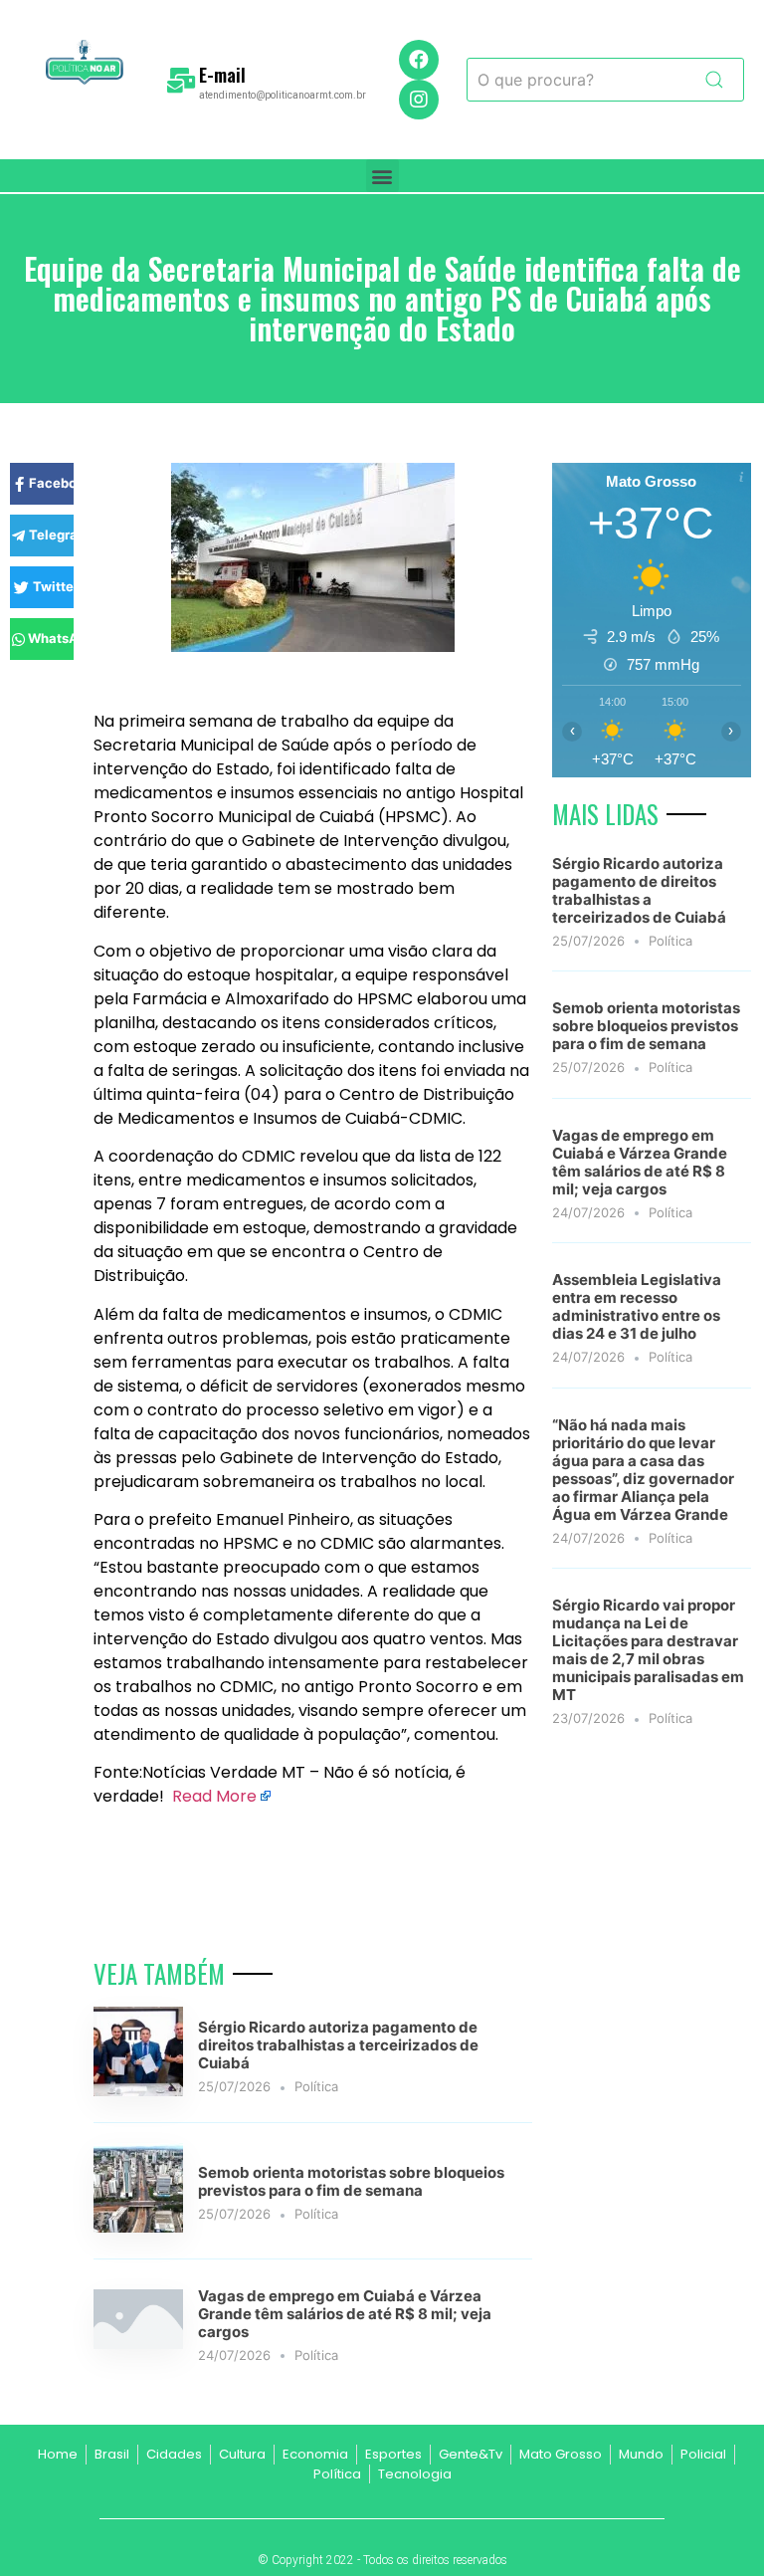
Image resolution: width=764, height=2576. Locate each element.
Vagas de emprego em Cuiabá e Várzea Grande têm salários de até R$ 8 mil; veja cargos (345, 2314)
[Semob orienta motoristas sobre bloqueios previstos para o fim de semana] (138, 2227)
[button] (382, 176)
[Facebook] (419, 60)
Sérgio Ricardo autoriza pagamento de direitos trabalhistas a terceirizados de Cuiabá (338, 2045)
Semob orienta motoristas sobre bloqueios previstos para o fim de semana (351, 2181)
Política (316, 2086)
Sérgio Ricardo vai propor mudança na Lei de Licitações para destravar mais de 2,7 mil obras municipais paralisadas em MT (648, 1650)
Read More (214, 1796)
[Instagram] (419, 100)
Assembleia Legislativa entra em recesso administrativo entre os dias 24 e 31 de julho (637, 1306)
